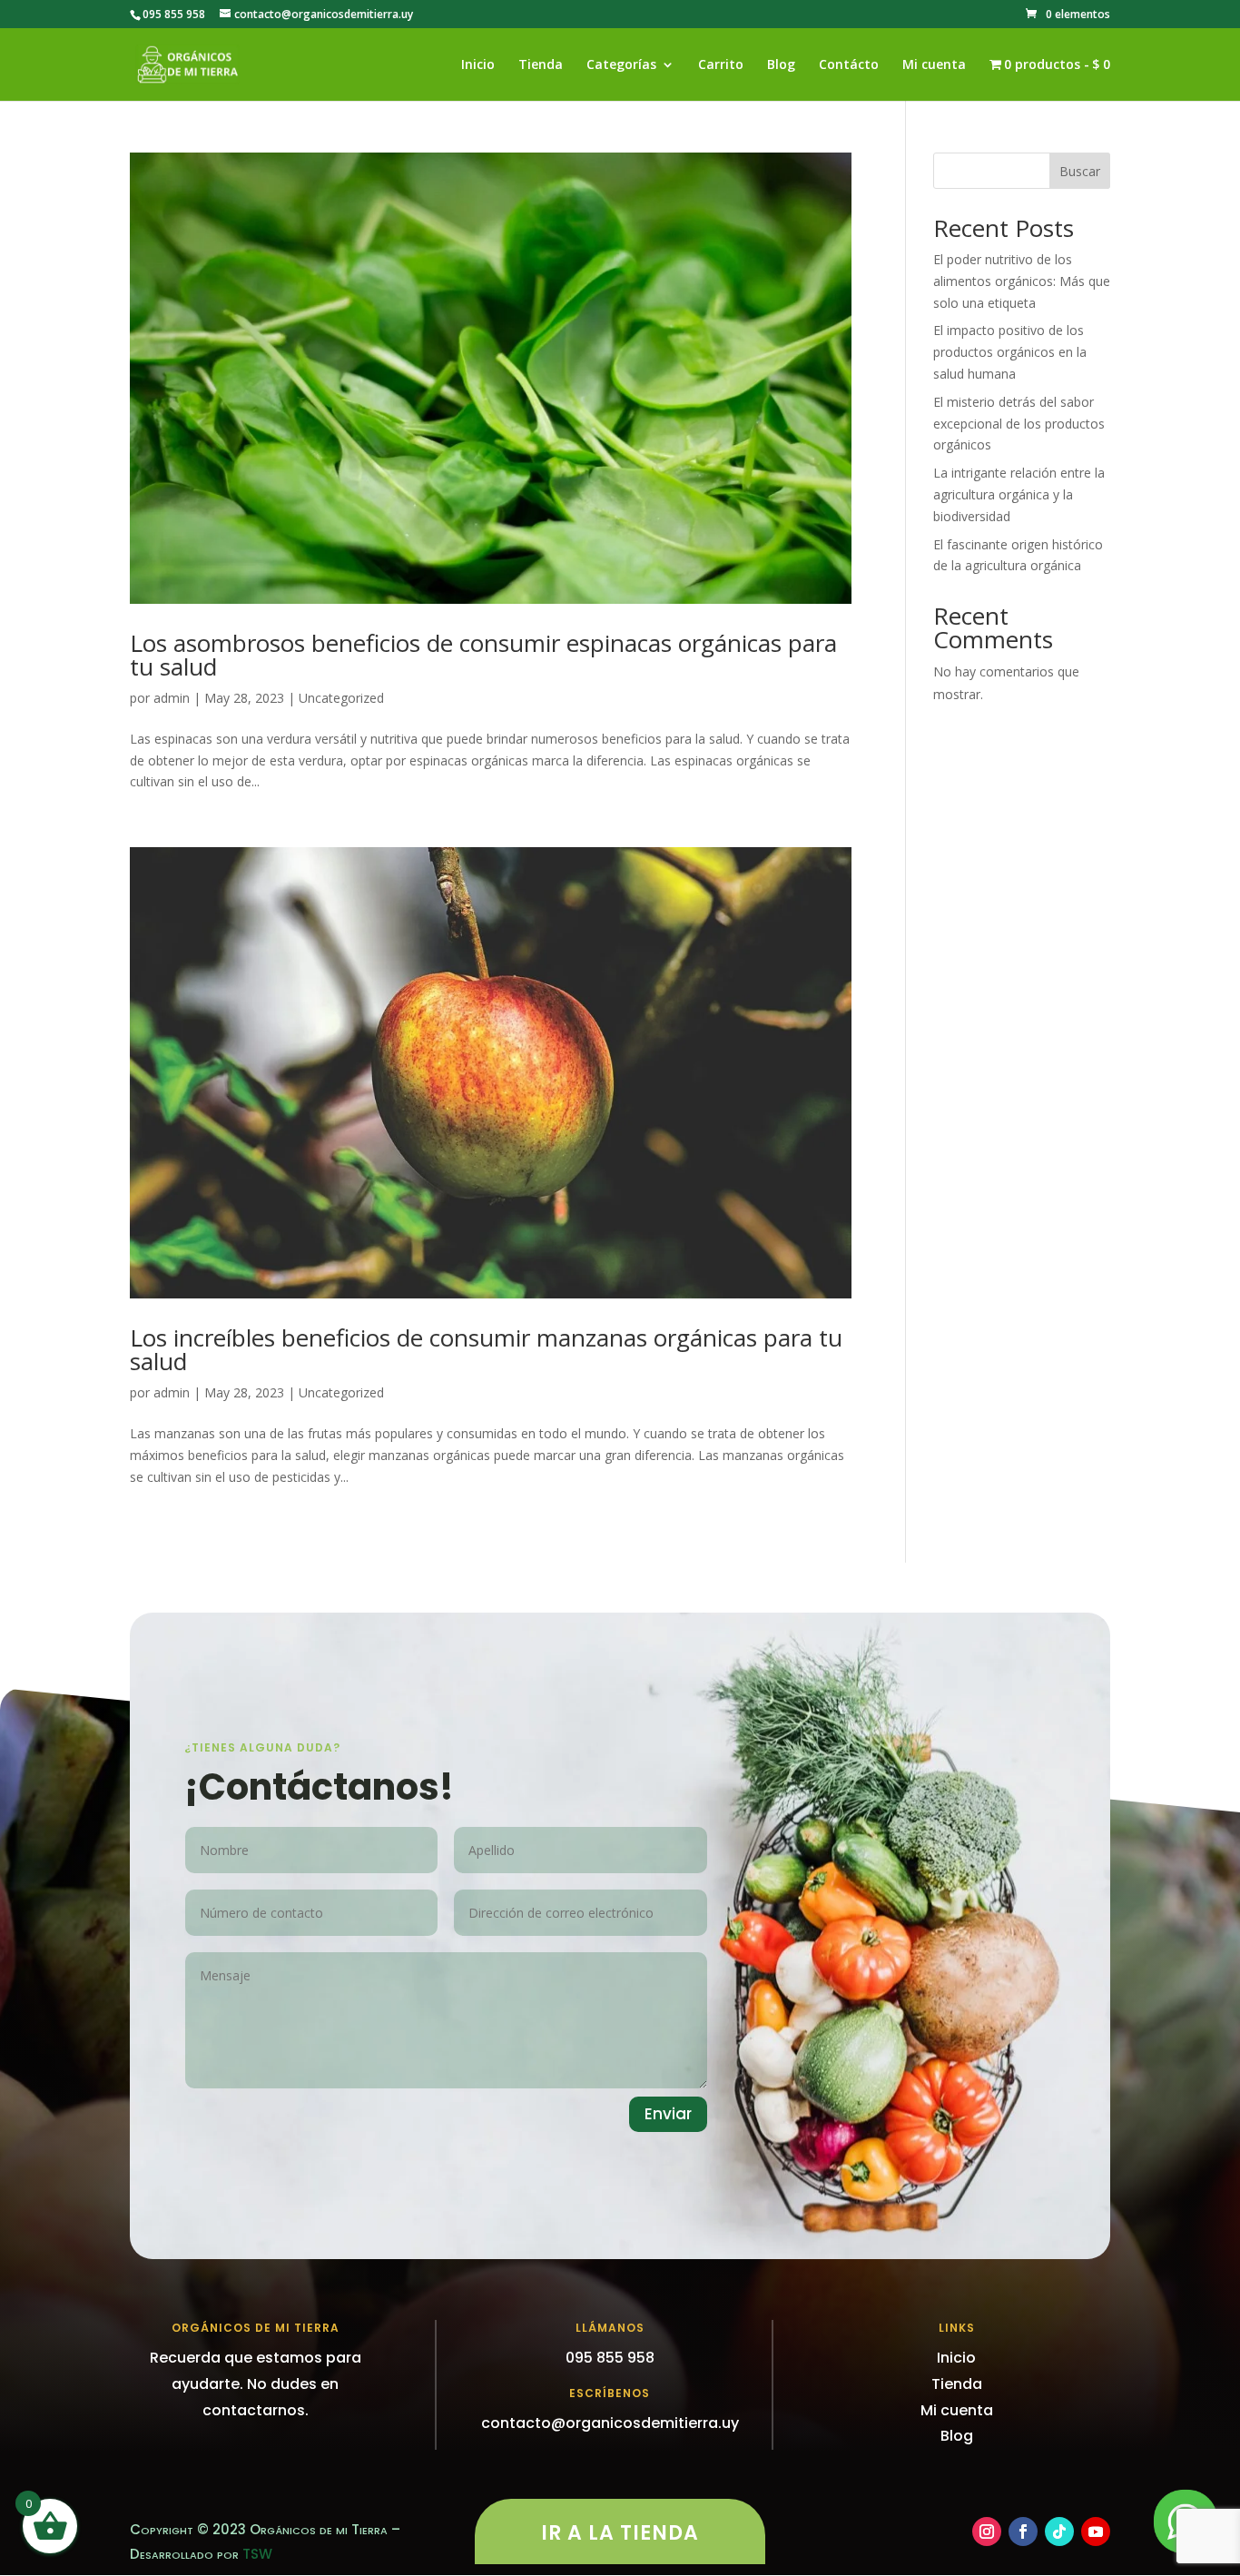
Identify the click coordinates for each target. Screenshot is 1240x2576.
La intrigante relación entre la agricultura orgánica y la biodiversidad (1019, 494)
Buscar (1080, 171)
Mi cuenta (934, 65)
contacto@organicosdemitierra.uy (610, 2423)
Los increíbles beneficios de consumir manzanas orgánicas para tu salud (486, 1349)
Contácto (849, 65)
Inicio (478, 65)
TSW (257, 2554)
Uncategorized (341, 698)
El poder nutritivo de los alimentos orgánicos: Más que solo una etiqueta (1022, 281)
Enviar (668, 2114)
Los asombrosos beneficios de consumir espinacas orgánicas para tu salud (483, 655)
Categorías (621, 65)
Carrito (721, 65)
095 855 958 (174, 14)
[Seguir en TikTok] (1059, 2532)
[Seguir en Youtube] (1096, 2532)
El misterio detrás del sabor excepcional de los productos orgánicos (1019, 424)
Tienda (541, 65)
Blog (781, 65)
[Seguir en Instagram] (987, 2532)
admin (172, 698)
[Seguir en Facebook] (1023, 2532)
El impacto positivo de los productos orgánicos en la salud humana (1010, 352)
